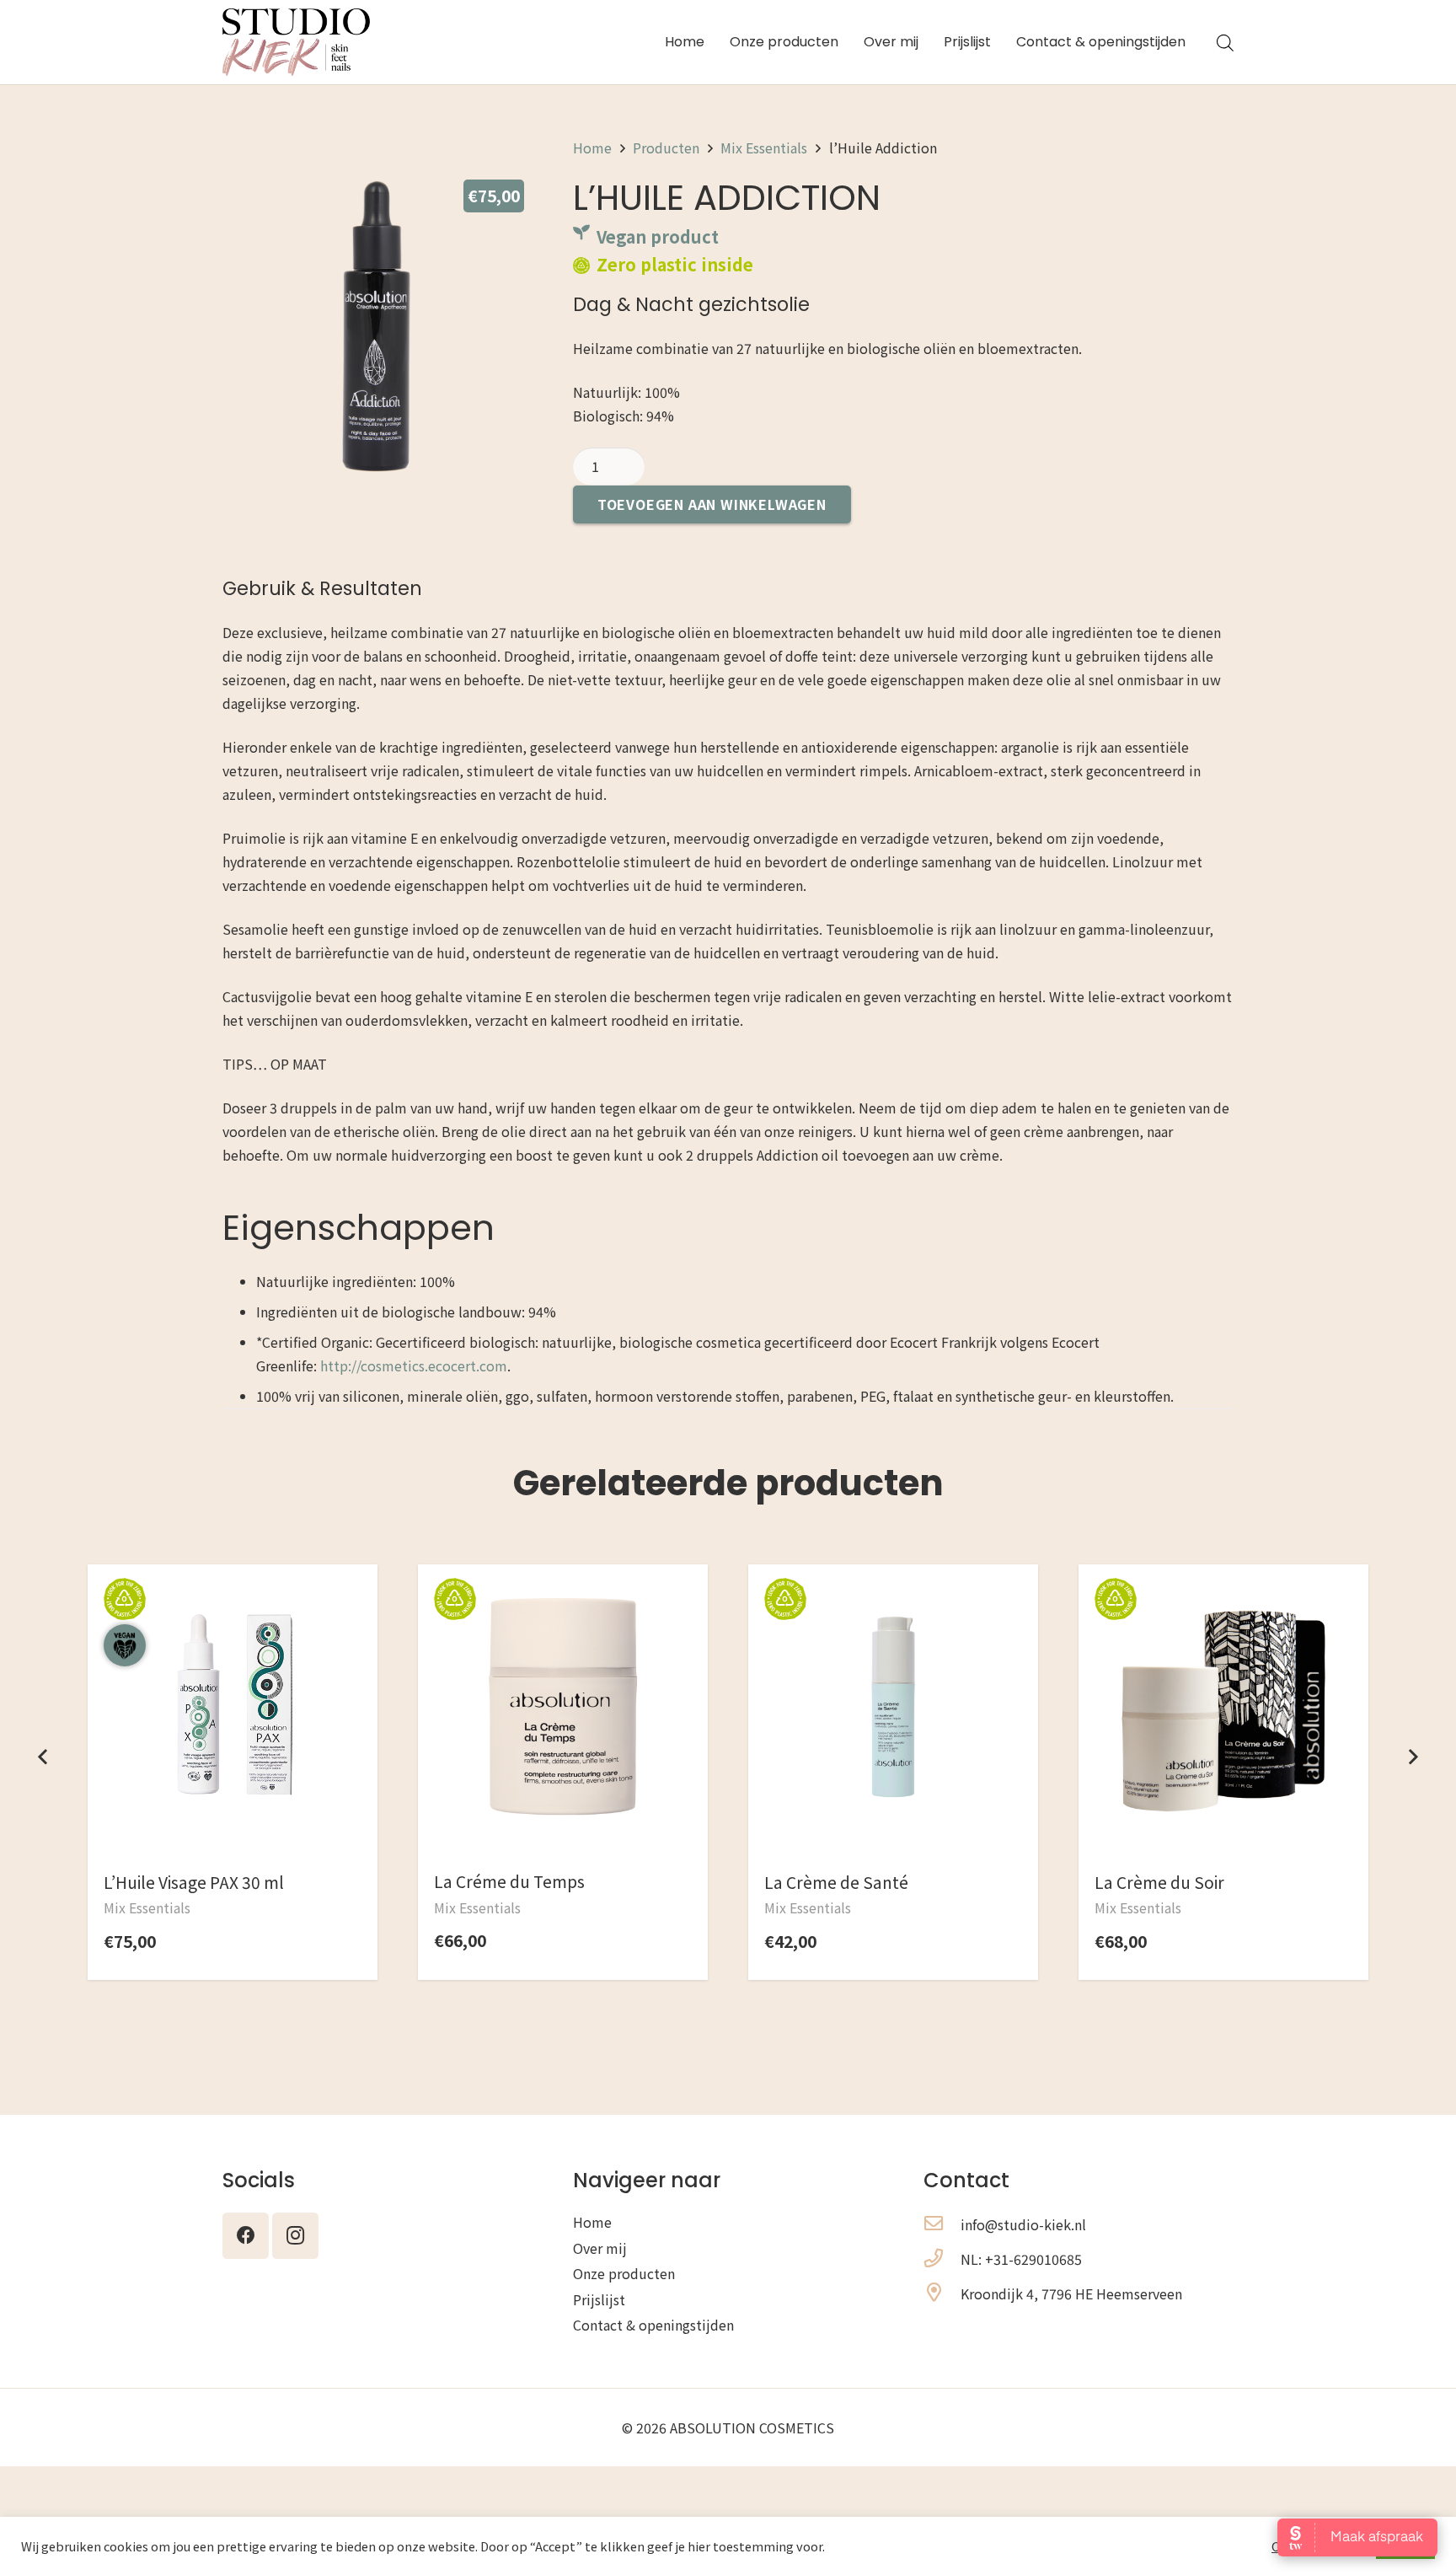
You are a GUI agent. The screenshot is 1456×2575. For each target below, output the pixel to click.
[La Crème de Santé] (893, 1607)
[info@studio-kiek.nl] (942, 2224)
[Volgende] (1412, 1757)
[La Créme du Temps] (563, 1607)
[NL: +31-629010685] (942, 2259)
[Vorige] (44, 1757)
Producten (666, 148)
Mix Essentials (764, 148)
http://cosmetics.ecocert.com (414, 1365)
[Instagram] (295, 2236)
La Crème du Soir (1159, 1882)
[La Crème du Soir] (1223, 1607)
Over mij (600, 2248)
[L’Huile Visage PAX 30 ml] (233, 1607)
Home (592, 148)
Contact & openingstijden (653, 2325)
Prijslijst (599, 2299)
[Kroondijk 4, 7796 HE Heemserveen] (942, 2293)
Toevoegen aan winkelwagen (712, 504)
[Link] (296, 42)
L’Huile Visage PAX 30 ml (194, 1882)
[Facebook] (246, 2236)
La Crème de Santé (836, 1882)
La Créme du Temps (509, 1881)
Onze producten (624, 2273)
